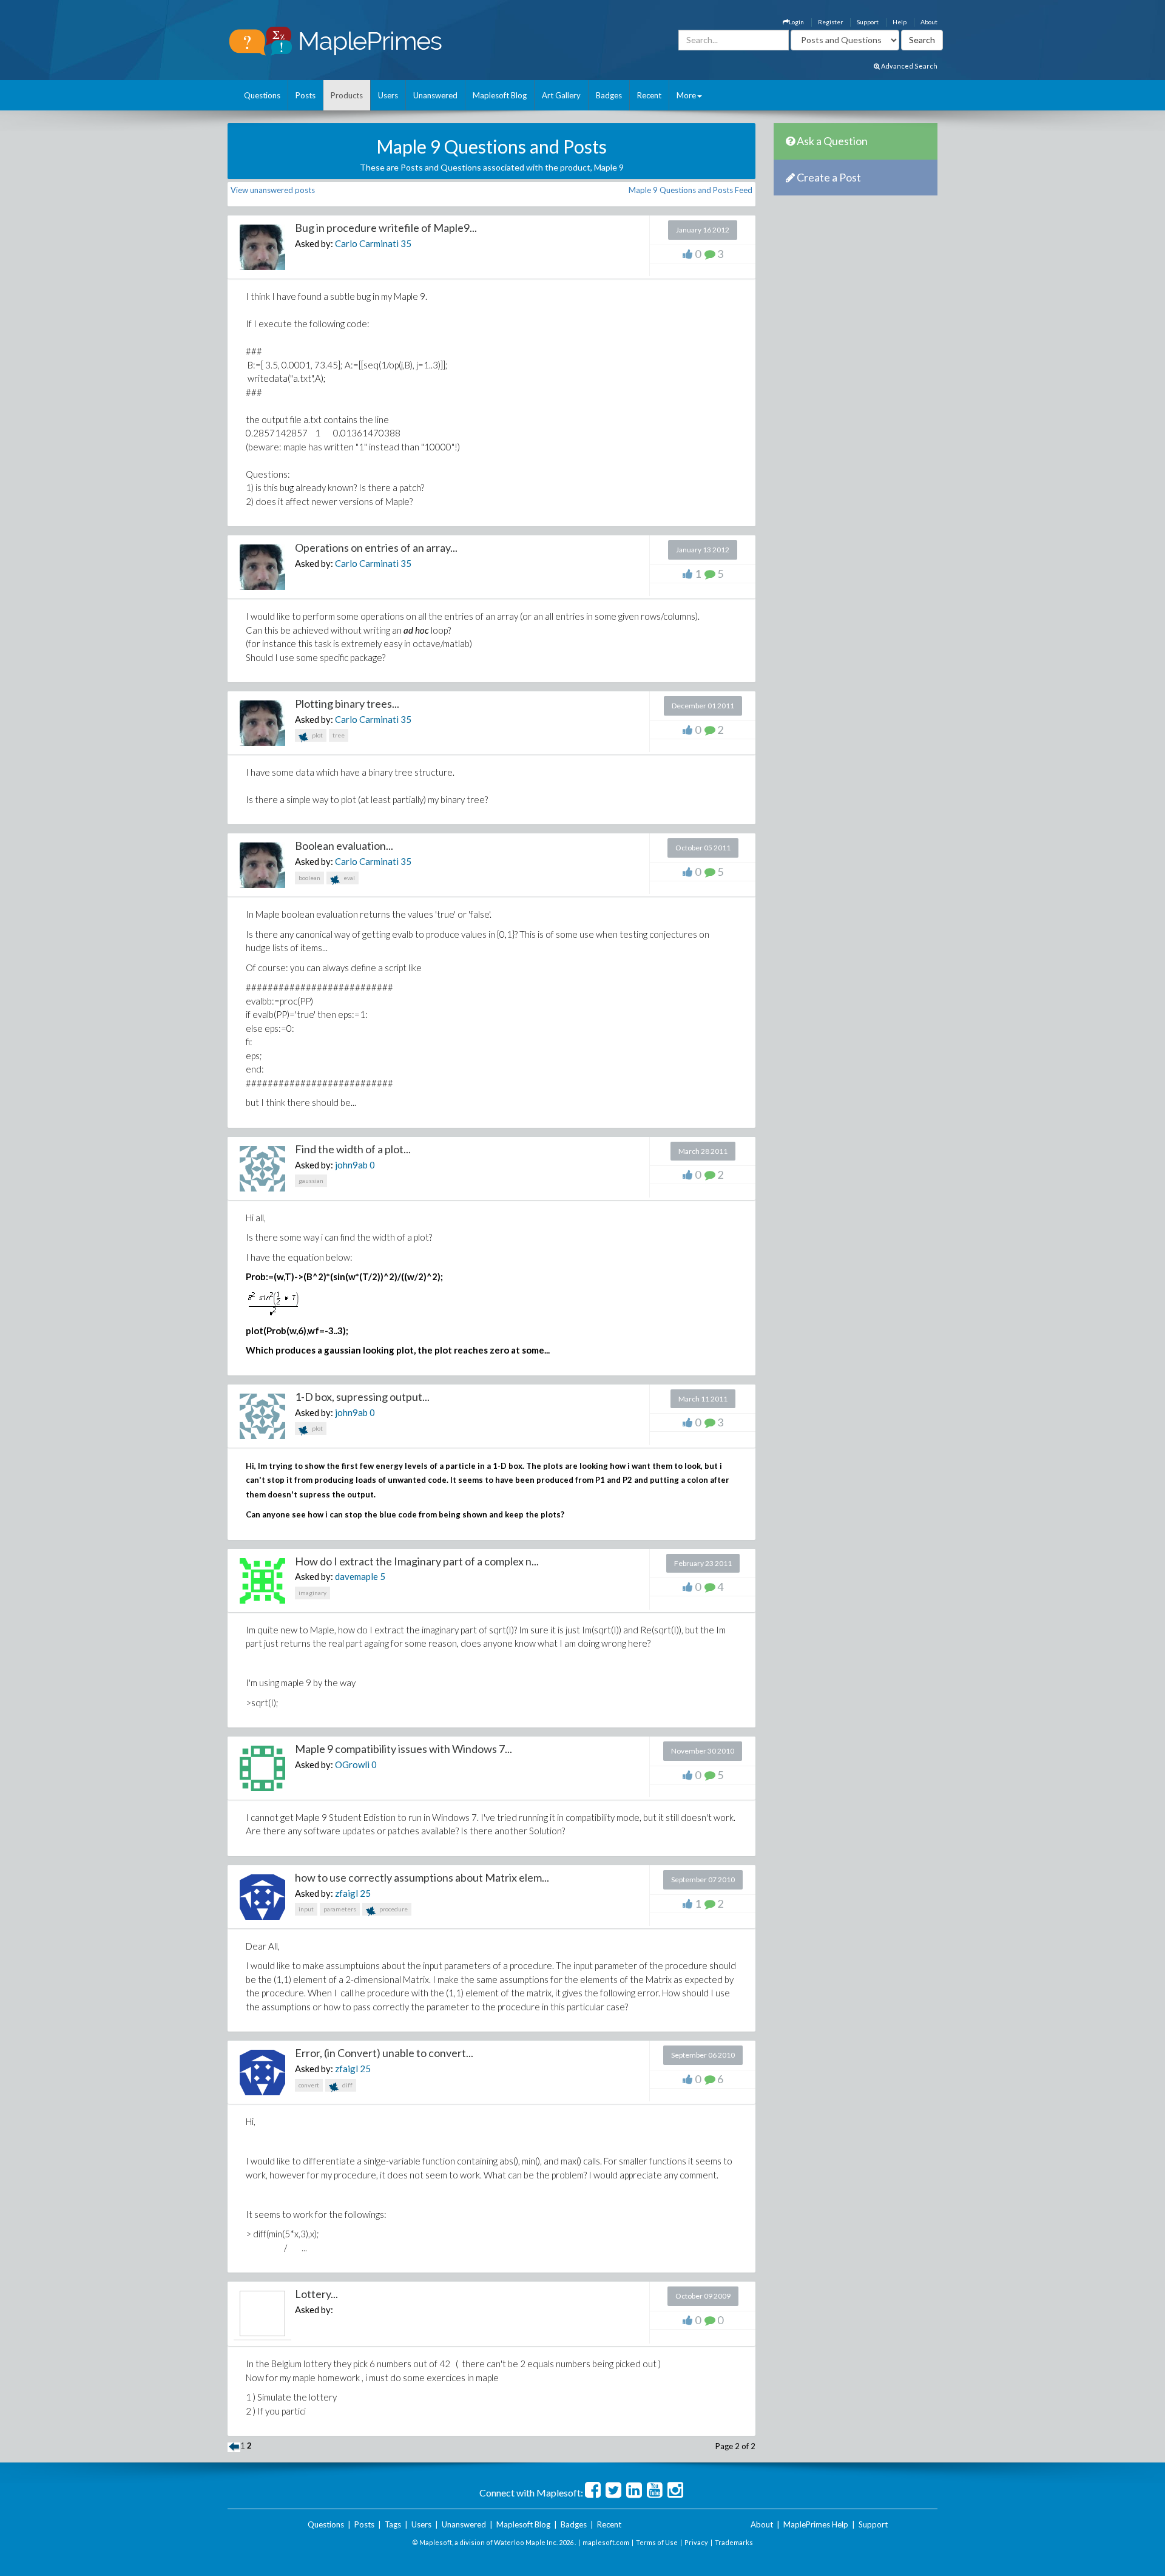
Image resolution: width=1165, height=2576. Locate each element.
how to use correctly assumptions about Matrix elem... (422, 1877)
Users (388, 95)
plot (317, 735)
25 (365, 1893)
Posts (306, 95)
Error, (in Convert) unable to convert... (384, 2053)
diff (347, 2085)
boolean (309, 878)
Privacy (696, 2542)
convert (309, 2085)
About (929, 22)
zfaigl (346, 1893)
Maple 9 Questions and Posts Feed (691, 190)
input (306, 1909)
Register (830, 22)
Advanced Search (909, 66)
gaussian (311, 1181)
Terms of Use (657, 2542)
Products (347, 95)
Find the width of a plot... (353, 1149)
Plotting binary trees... (347, 703)
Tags (393, 2524)
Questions (262, 95)
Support (868, 22)
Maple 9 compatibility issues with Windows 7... (404, 1749)
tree (339, 735)
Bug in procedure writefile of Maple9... (386, 228)
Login (796, 22)
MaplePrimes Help (816, 2524)
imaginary (312, 1593)
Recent (649, 95)
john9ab (351, 1165)
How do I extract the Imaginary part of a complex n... (417, 1561)
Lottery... (316, 2294)
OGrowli (352, 1764)
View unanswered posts (273, 190)
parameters (340, 1909)
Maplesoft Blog (500, 95)
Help (900, 22)
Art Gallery (561, 95)
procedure (393, 1909)
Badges (609, 95)
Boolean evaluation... (344, 846)
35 (406, 243)
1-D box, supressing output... (362, 1397)
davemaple (356, 1576)
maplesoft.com (606, 2542)
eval (349, 878)
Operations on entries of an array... (376, 547)
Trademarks (734, 2542)
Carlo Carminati (367, 243)
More (686, 95)
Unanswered (435, 95)
